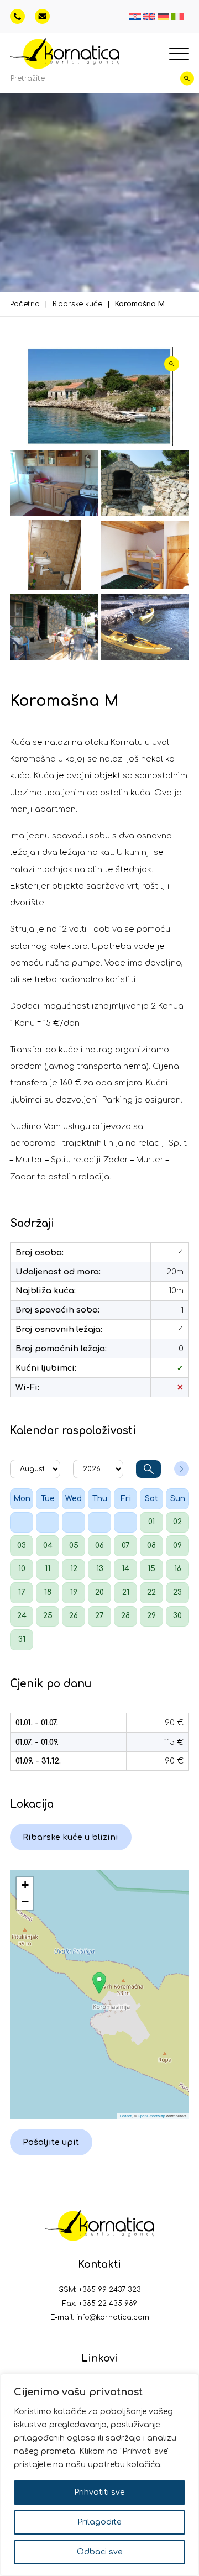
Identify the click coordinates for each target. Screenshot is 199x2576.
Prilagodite (99, 2522)
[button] (99, 1983)
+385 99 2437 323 (110, 2290)
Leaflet (126, 2116)
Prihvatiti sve (99, 2492)
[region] (99, 2475)
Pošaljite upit (51, 2142)
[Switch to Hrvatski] (135, 17)
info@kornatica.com (113, 2317)
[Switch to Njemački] (164, 17)
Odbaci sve (100, 2552)
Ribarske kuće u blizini (70, 1837)
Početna (25, 304)
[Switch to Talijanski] (177, 17)
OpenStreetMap (151, 2116)
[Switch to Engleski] (149, 17)
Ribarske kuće (77, 304)
